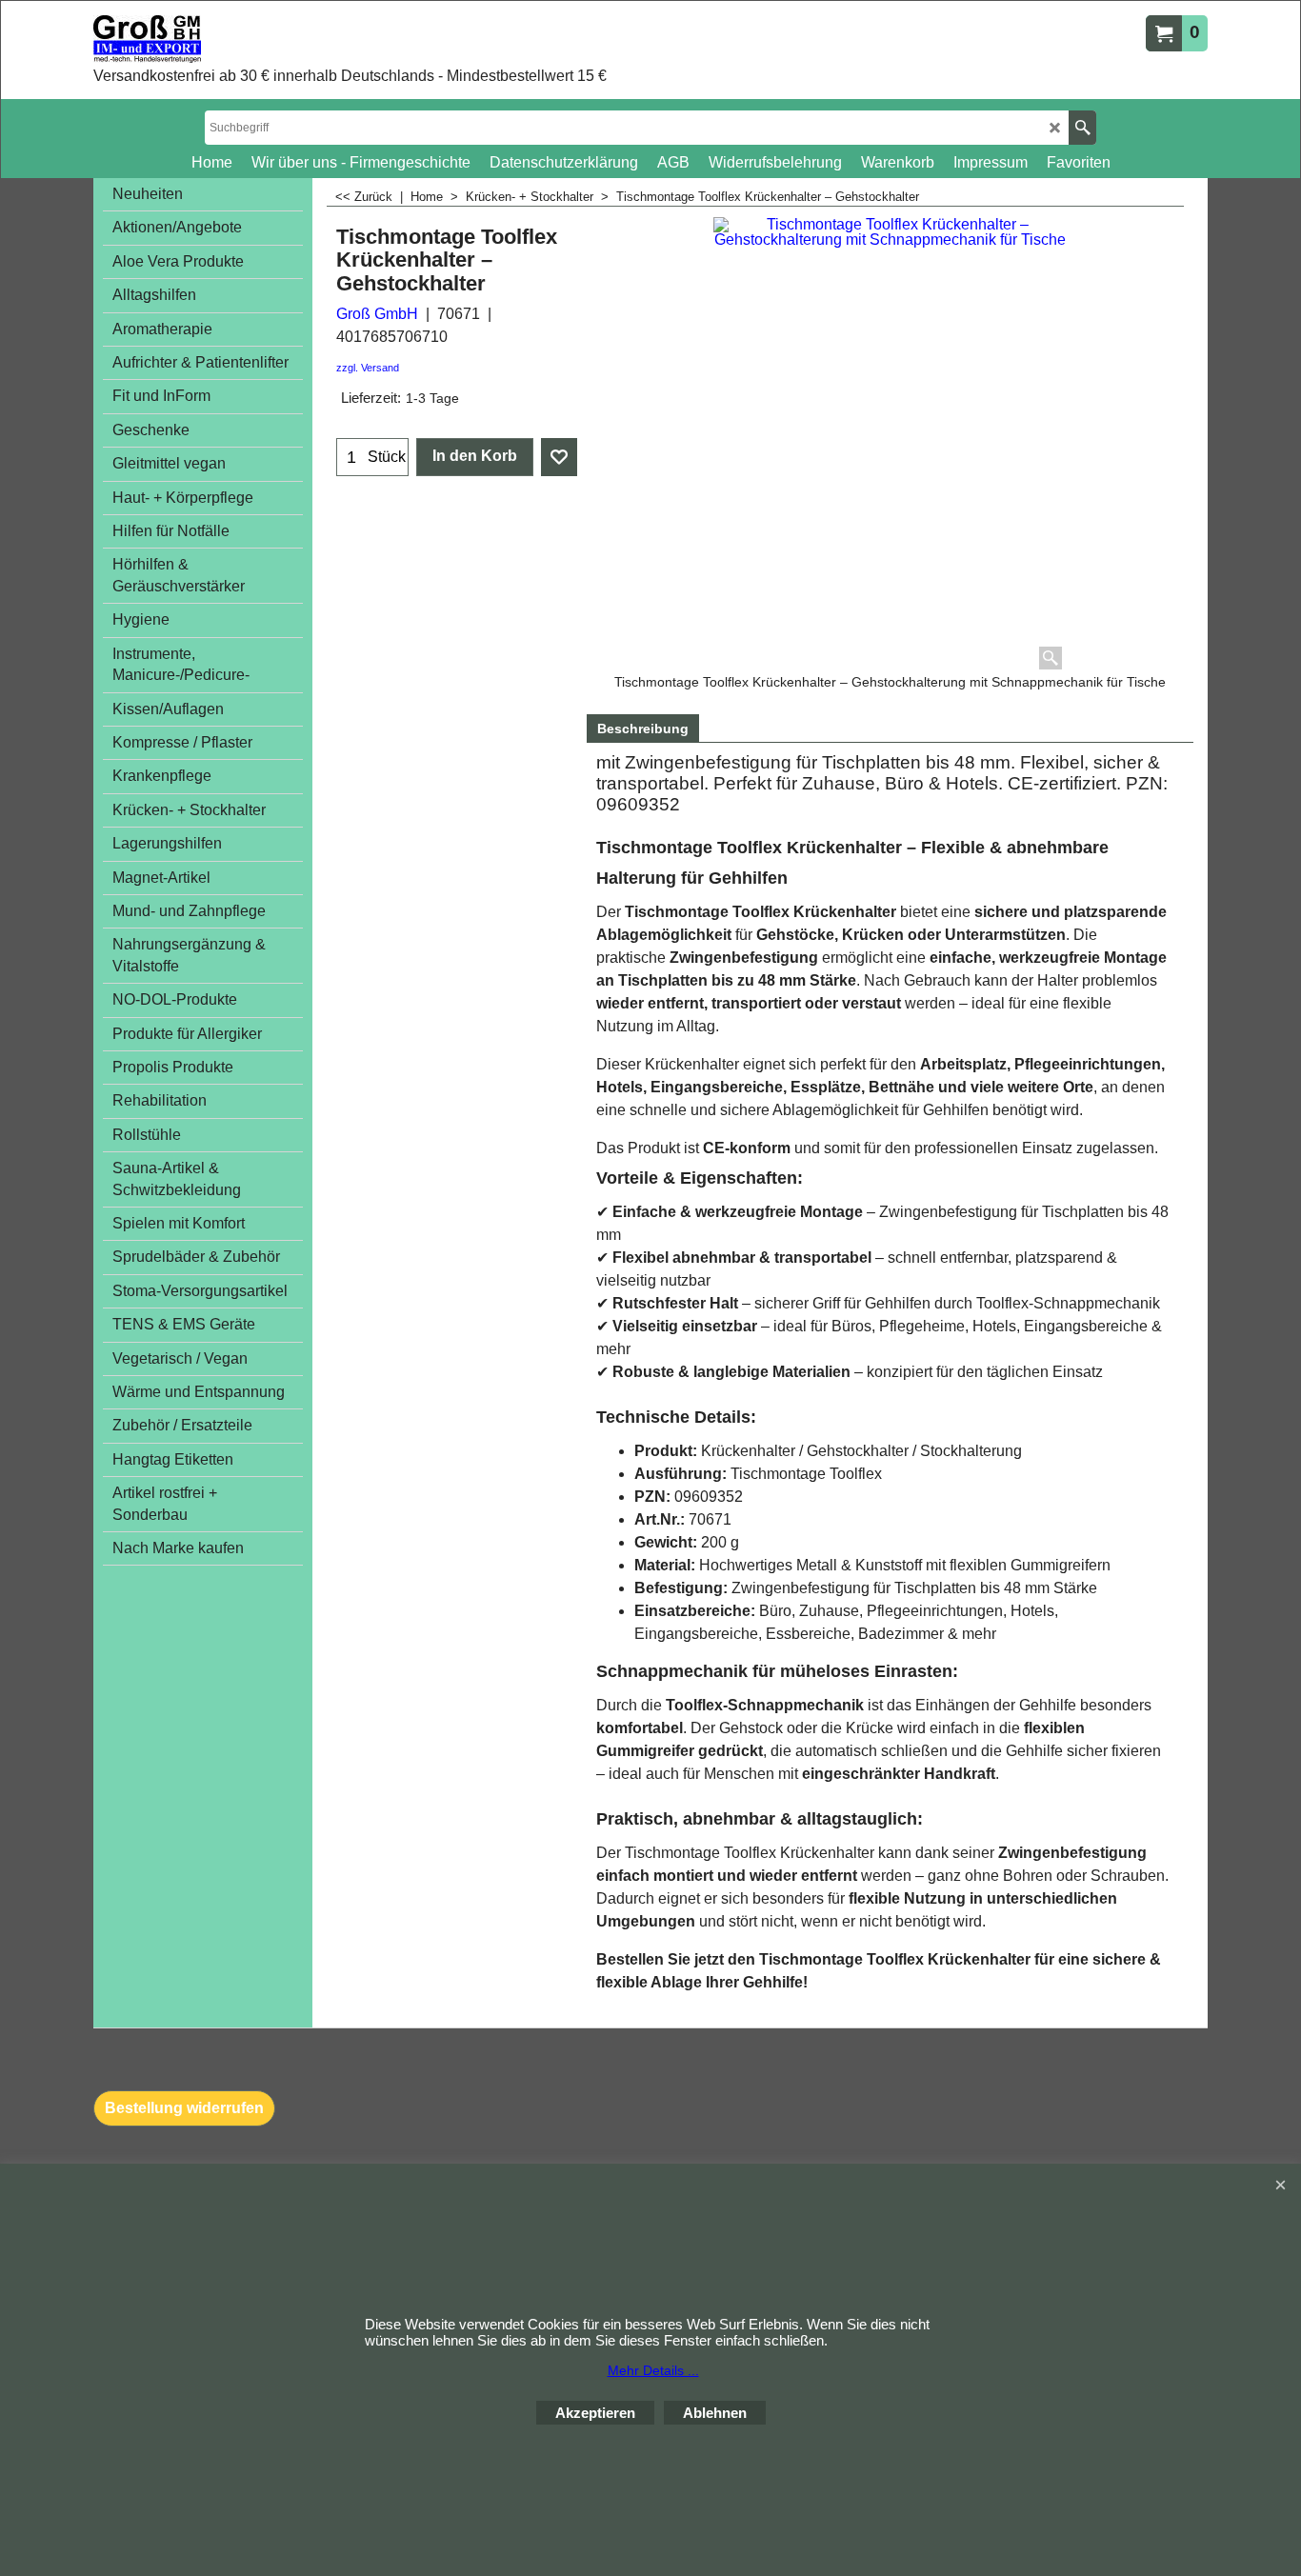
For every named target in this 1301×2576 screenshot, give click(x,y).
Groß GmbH (377, 314)
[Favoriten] (559, 457)
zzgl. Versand (368, 368)
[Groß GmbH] (308, 39)
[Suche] (1082, 128)
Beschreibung (643, 729)
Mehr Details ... (653, 2370)
